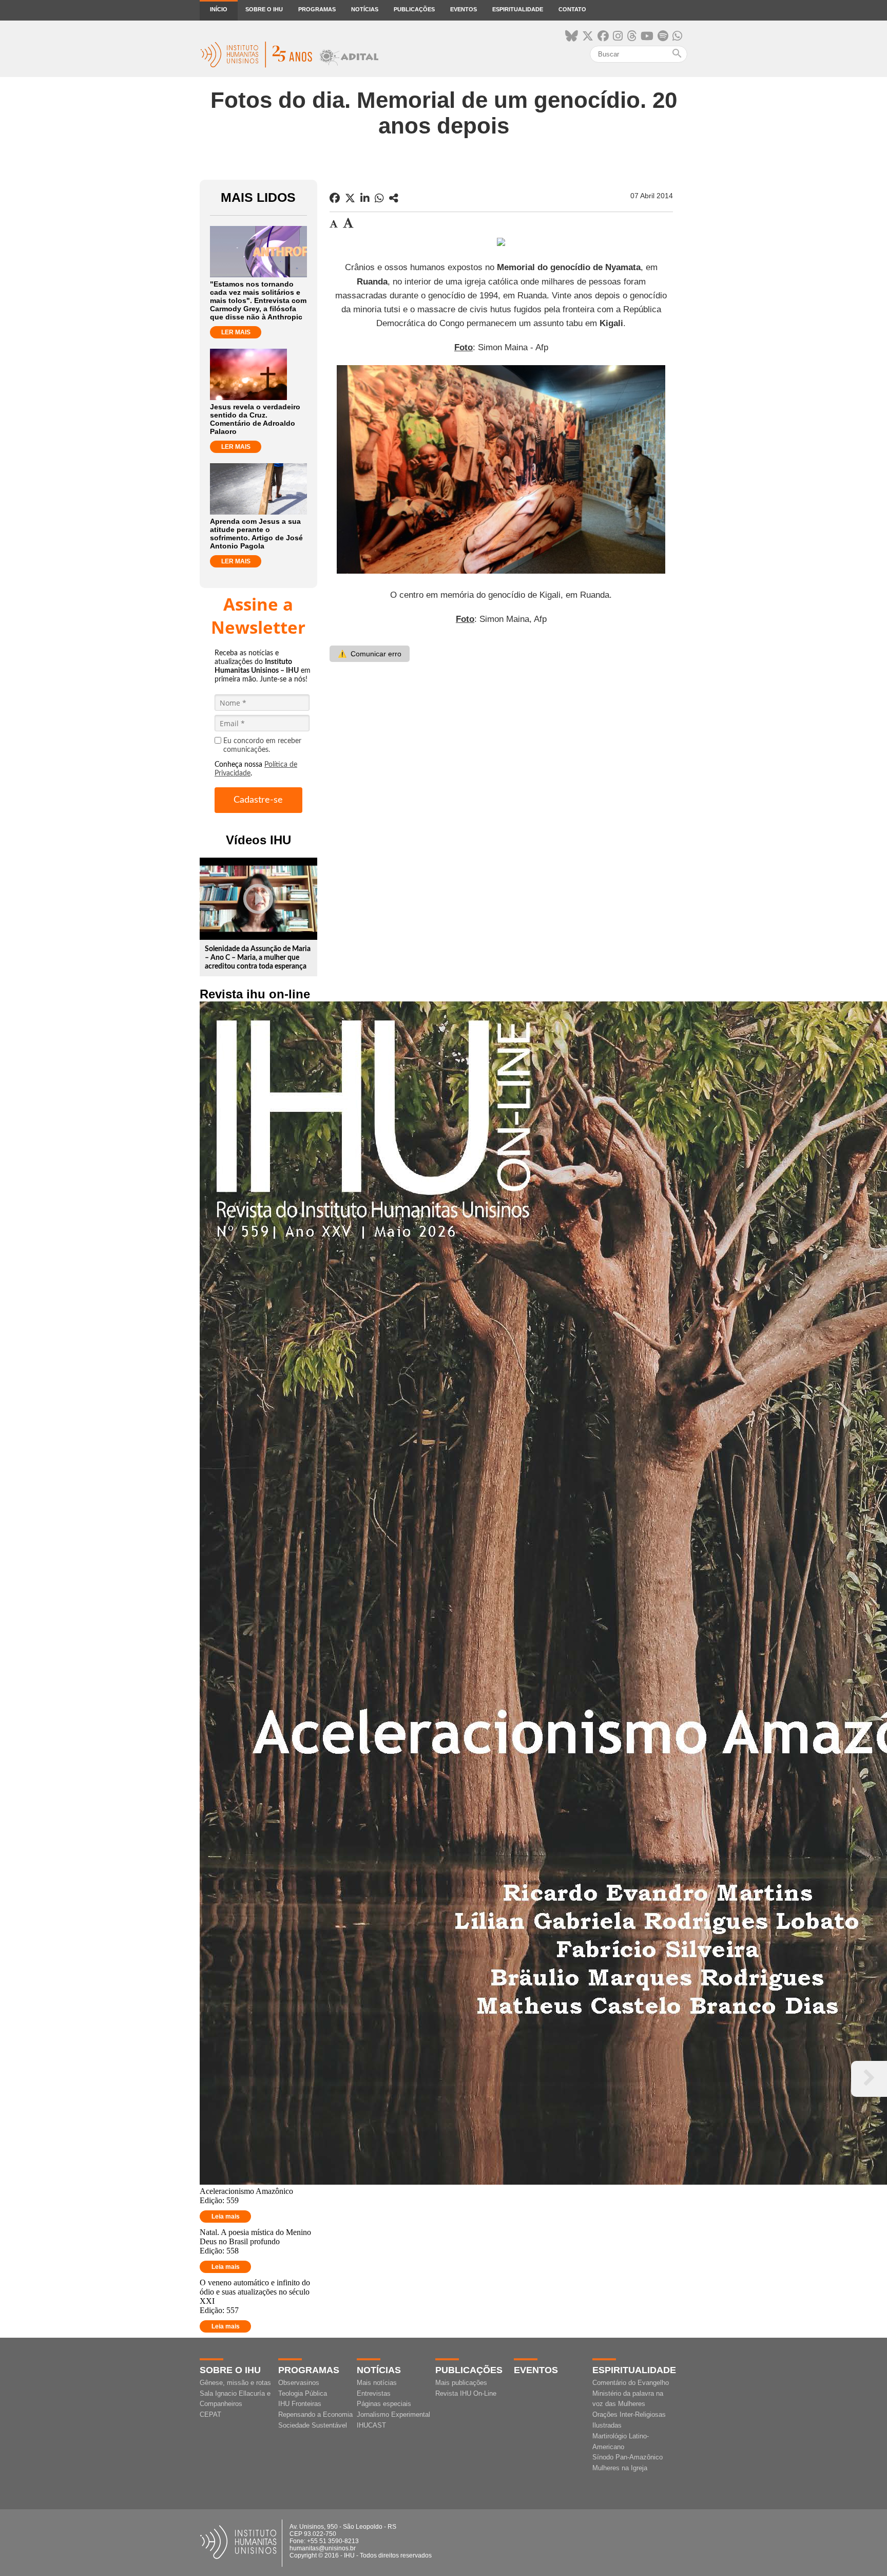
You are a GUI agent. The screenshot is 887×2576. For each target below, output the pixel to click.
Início (219, 9)
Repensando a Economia (315, 2414)
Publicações (414, 9)
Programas (317, 9)
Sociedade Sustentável (313, 2425)
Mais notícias (377, 2383)
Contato (572, 9)
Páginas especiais (384, 2404)
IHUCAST (371, 2425)
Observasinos (299, 2383)
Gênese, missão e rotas (235, 2383)
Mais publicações (461, 2383)
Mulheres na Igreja (620, 2468)
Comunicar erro (370, 654)
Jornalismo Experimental (393, 2414)
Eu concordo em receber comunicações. (262, 745)
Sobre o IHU (264, 9)
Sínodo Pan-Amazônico (628, 2457)
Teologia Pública (303, 2393)
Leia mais (226, 2217)
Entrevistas (374, 2393)
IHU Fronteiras (300, 2404)
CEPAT (210, 2414)
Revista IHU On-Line (466, 2393)
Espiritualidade (518, 9)
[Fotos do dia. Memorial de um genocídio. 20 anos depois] (394, 198)
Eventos (464, 9)
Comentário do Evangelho (631, 2383)
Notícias (365, 9)
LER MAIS (236, 332)
